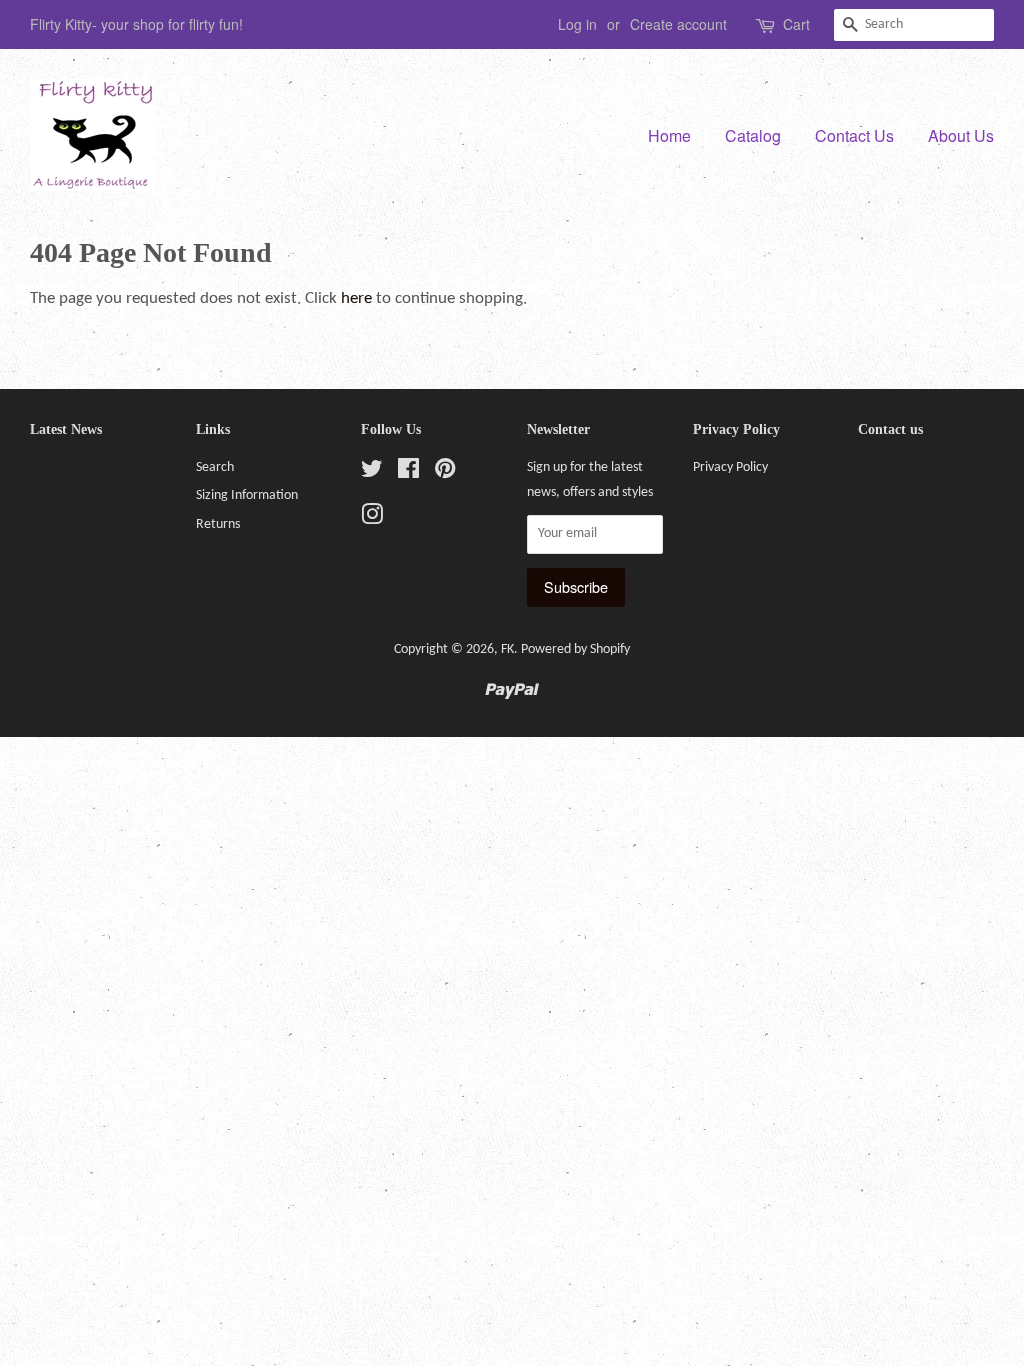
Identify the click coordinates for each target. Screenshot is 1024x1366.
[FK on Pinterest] (445, 473)
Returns (218, 524)
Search (215, 467)
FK (507, 649)
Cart (796, 24)
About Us (961, 135)
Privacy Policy (730, 467)
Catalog (753, 135)
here (356, 298)
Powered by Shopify (575, 649)
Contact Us (854, 135)
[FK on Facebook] (408, 473)
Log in (577, 24)
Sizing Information (247, 495)
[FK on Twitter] (372, 473)
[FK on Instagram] (372, 519)
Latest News (66, 429)
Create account (678, 24)
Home (669, 135)
